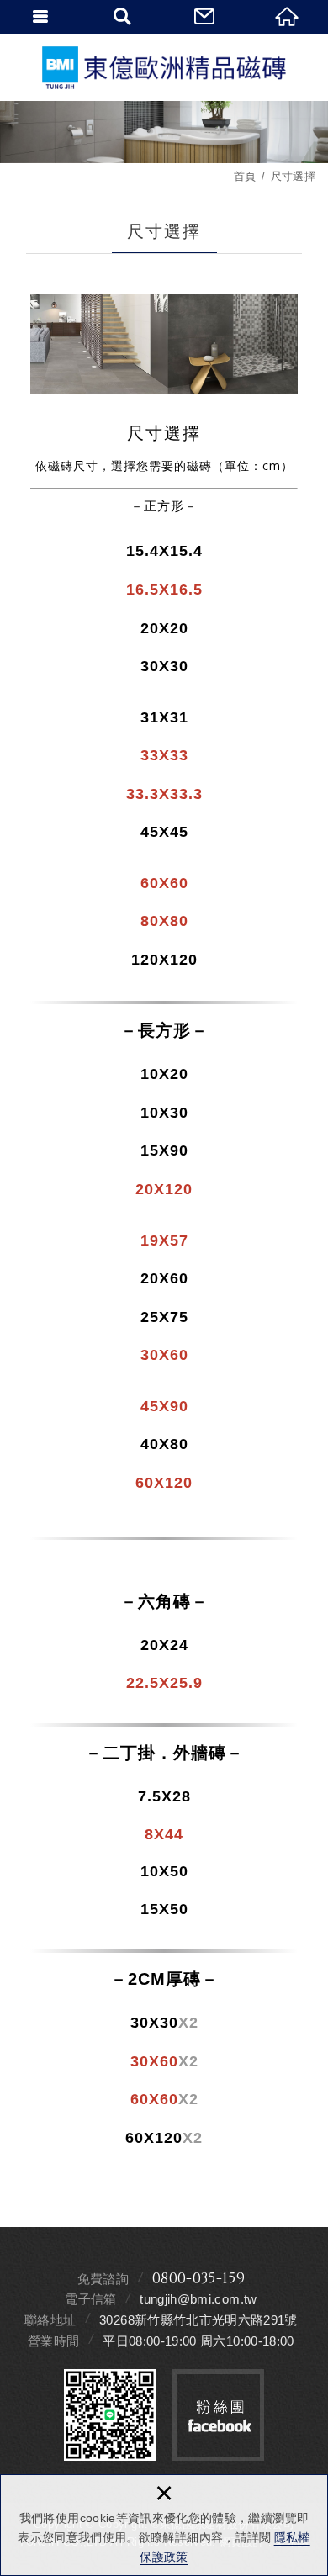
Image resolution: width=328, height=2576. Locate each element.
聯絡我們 (205, 17)
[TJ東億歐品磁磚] (164, 68)
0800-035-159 (198, 2279)
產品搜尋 (124, 17)
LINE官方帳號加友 (110, 2415)
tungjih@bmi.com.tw (198, 2299)
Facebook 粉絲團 (218, 2415)
